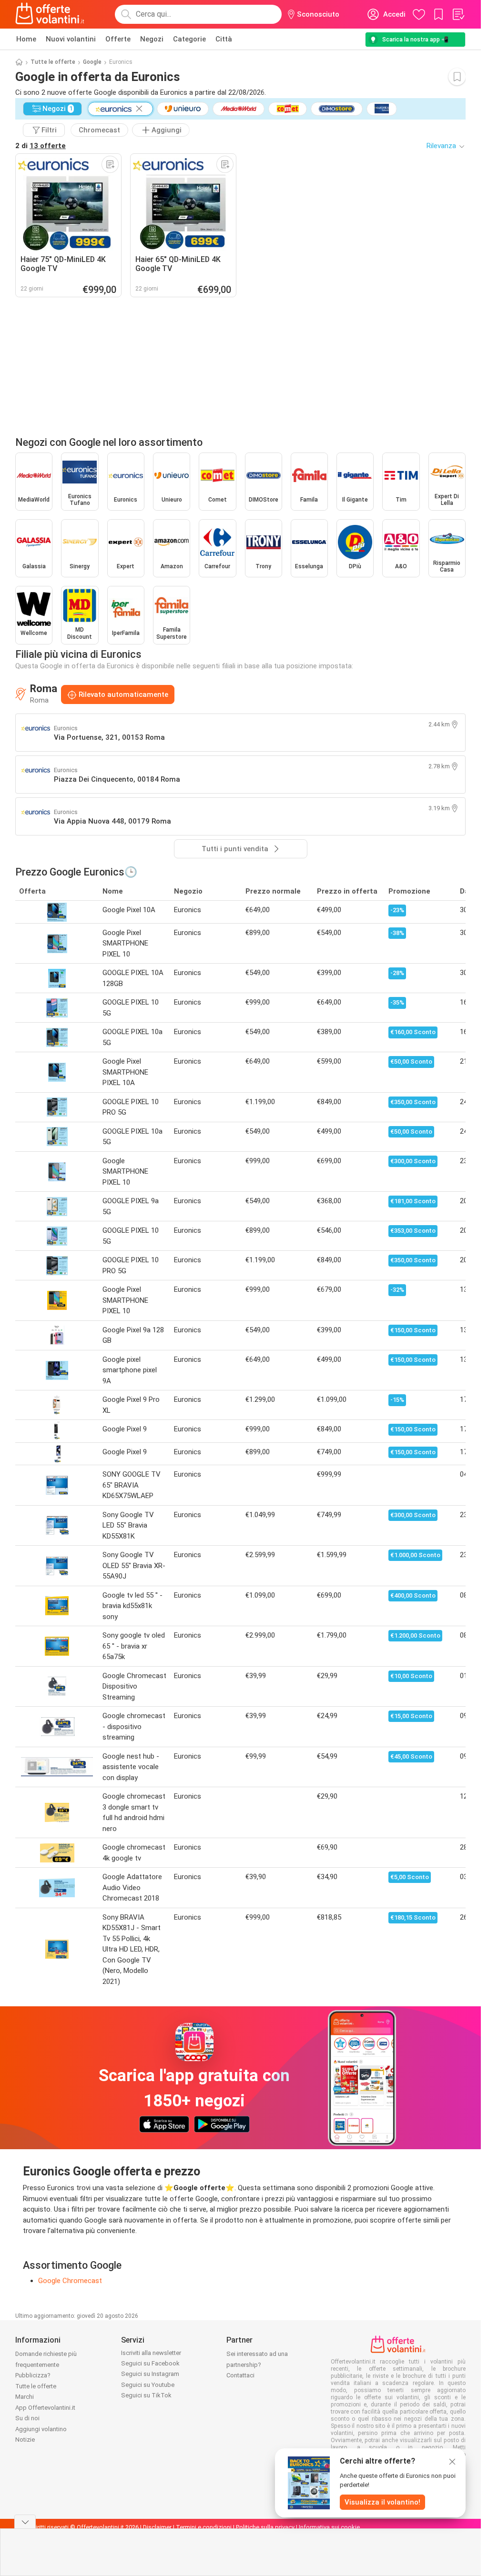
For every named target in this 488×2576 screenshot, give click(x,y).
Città (224, 39)
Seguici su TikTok (146, 2395)
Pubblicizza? (33, 2375)
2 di (41, 146)
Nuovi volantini (71, 39)
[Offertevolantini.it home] (50, 14)
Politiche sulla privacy (265, 2527)
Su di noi (27, 2418)
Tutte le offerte (53, 62)
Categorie (189, 39)
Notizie (25, 2440)
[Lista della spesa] (458, 14)
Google (92, 62)
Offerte (118, 39)
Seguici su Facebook (150, 2363)
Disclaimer (157, 2527)
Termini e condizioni (204, 2527)
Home (26, 39)
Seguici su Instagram (150, 2374)
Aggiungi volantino (41, 2429)
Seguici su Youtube (148, 2385)
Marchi (25, 2397)
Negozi (152, 39)
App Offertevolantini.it (45, 2408)
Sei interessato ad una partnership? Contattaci (257, 2365)
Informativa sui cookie (329, 2527)
